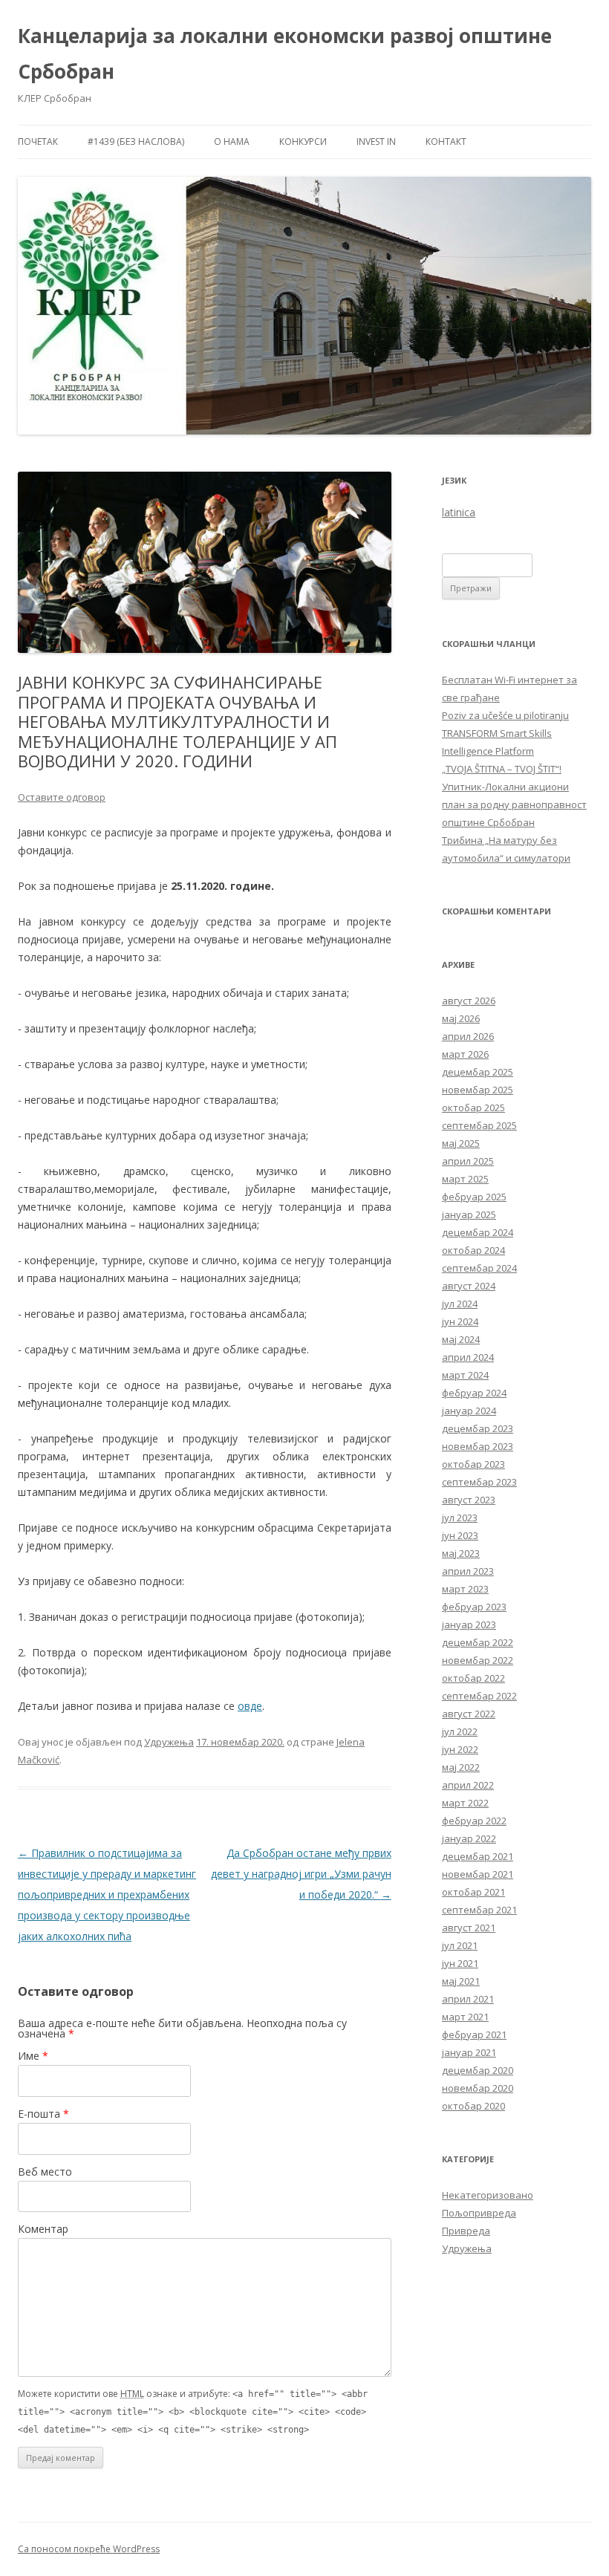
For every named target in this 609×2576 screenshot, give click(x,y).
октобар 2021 (473, 1892)
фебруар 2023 (474, 1607)
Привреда (466, 2231)
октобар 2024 (473, 1250)
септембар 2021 (479, 1910)
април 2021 (468, 1999)
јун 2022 (460, 1749)
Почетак (38, 142)
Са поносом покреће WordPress (89, 2549)
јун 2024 (460, 1321)
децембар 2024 (478, 1232)
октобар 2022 (473, 1678)
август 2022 (469, 1714)
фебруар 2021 (474, 2035)
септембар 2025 (479, 1125)
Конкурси (303, 142)
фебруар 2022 (474, 1821)
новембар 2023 (478, 1446)
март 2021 (465, 2017)
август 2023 (469, 1500)
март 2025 (465, 1179)
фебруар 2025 (474, 1197)
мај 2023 (461, 1553)
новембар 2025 (478, 1090)
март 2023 (465, 1589)
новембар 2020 (478, 2088)
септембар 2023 (479, 1482)
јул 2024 (460, 1304)
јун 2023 (460, 1535)
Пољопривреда (479, 2213)
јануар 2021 (469, 2052)
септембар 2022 (479, 1696)
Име (33, 2056)
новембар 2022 (478, 1660)
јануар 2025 (469, 1214)
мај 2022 (461, 1767)
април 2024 (468, 1357)
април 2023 (468, 1571)
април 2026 (468, 1036)
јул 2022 (460, 1731)
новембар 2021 (478, 1874)
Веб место (45, 2172)
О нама (232, 142)
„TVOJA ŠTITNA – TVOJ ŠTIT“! (502, 769)
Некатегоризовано (488, 2195)
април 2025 (468, 1161)
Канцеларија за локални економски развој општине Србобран (285, 53)
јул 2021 (460, 1945)
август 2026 (469, 1001)
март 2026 (465, 1054)
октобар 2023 (473, 1464)
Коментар (43, 2229)
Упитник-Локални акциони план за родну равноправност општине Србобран (514, 804)
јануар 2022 (469, 1838)
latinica (459, 512)
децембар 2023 (478, 1428)
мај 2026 (461, 1018)
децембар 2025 (478, 1072)
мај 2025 (461, 1143)
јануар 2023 (469, 1624)
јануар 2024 (469, 1411)
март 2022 (465, 1803)
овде (250, 1706)
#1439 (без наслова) (136, 142)
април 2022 (468, 1785)
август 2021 (469, 1928)
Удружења (169, 1742)
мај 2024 (461, 1339)
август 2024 (469, 1286)
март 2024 (465, 1375)
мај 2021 (461, 1981)
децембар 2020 (478, 2070)
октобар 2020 (473, 2106)
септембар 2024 (479, 1268)
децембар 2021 (478, 1856)
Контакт (446, 142)
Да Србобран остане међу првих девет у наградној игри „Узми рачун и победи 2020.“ (301, 1874)
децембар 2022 (478, 1642)
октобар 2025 (473, 1108)
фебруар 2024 (474, 1393)
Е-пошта (43, 2114)
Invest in (376, 142)
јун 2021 (460, 1963)
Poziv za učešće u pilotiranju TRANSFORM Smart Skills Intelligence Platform (505, 733)
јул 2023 (460, 1518)
